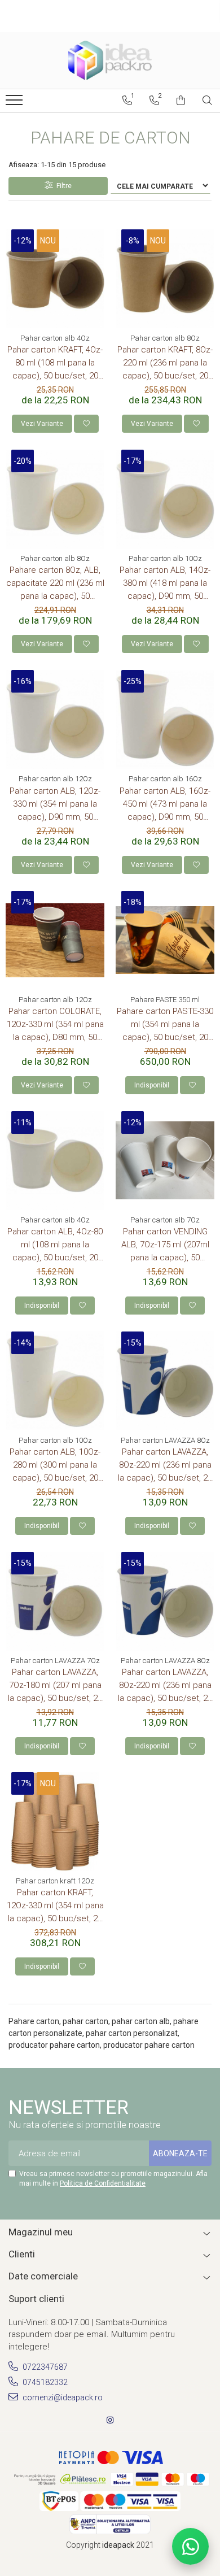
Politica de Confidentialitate (103, 2183)
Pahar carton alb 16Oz (165, 779)
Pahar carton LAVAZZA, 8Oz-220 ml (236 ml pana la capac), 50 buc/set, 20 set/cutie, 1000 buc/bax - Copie (165, 1686)
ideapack (119, 2545)
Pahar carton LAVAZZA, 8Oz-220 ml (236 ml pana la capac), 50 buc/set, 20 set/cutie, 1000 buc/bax (165, 1466)
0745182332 (44, 2382)
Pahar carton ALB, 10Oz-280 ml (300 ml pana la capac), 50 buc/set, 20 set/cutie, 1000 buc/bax (55, 1466)
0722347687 (44, 2367)
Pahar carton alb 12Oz (55, 779)
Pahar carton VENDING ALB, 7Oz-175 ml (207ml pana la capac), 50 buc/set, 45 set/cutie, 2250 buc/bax (165, 1245)
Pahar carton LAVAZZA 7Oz (55, 1661)
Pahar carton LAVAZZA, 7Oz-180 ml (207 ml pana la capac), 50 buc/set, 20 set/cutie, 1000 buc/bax (55, 1686)
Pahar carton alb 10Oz (165, 558)
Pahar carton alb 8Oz (165, 338)
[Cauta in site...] (207, 101)
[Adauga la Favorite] (86, 424)
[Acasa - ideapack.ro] (110, 60)
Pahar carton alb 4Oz (55, 338)
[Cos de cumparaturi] (181, 101)
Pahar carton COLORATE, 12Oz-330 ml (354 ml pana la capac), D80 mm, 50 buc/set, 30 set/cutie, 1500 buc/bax (55, 1025)
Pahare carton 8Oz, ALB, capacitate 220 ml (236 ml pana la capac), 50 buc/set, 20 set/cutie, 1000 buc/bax (55, 584)
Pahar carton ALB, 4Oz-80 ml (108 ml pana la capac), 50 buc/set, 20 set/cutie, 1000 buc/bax (55, 1245)
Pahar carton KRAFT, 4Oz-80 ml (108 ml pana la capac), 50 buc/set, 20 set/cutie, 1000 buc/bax (55, 364)
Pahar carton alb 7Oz (165, 1220)
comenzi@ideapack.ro (62, 2397)
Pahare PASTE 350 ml (165, 1000)
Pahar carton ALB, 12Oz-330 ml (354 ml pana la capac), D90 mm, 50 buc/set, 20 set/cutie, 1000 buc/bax (55, 805)
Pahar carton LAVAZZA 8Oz (165, 1440)
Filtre (62, 186)
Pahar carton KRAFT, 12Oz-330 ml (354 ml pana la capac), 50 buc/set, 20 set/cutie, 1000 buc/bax (55, 1906)
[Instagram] (110, 2420)
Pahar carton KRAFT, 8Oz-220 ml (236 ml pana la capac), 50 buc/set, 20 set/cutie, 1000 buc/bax (165, 364)
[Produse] (16, 103)
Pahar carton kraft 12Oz (55, 1881)
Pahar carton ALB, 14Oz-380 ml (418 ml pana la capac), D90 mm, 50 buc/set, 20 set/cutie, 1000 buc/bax (165, 584)
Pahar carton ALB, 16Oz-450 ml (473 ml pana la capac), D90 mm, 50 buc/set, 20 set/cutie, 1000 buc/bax (165, 805)
